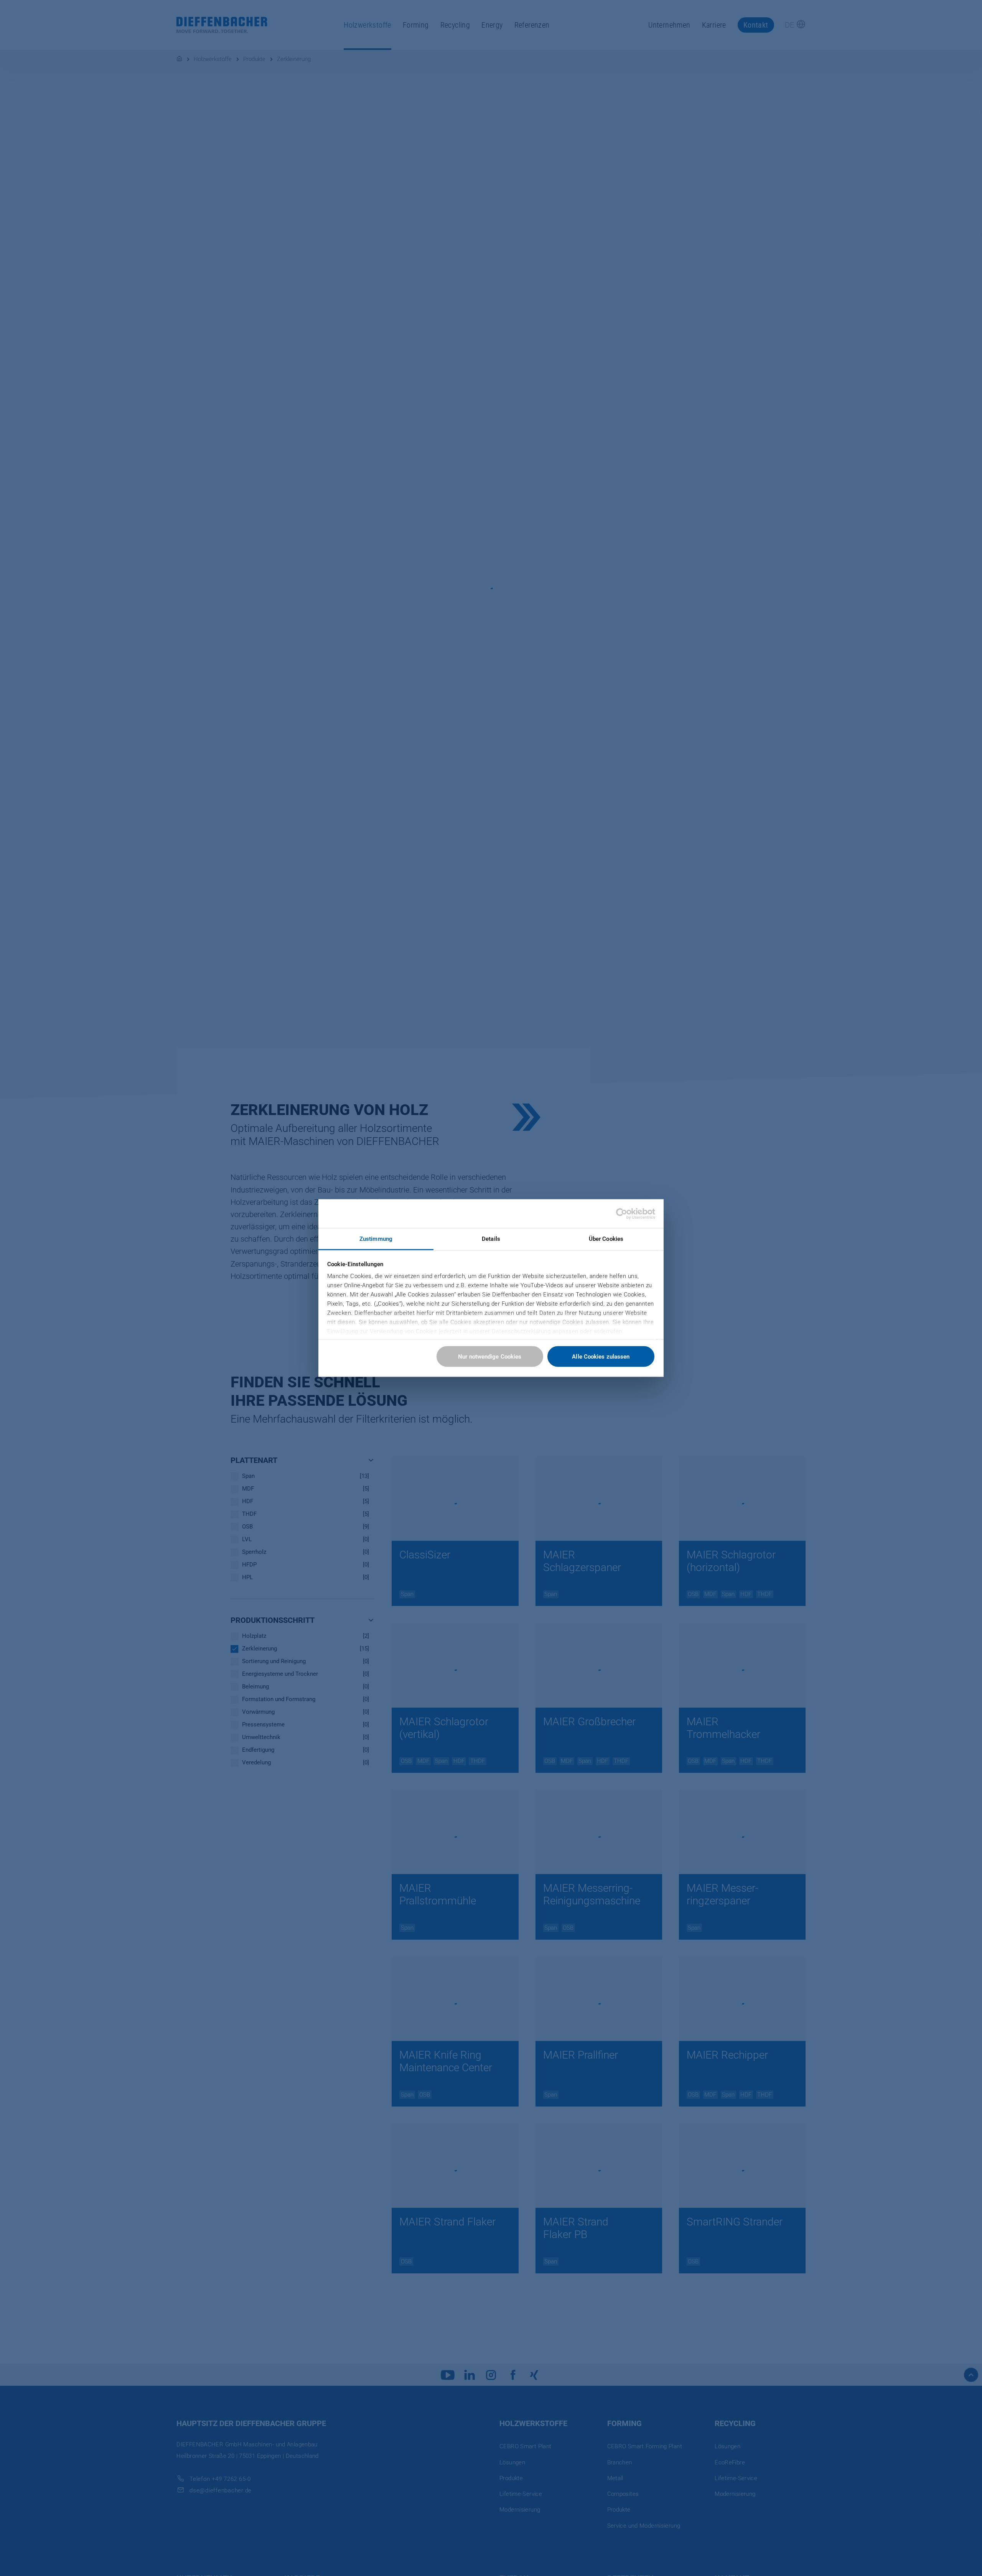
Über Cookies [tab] (606, 1239)
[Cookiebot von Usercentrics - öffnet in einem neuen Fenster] (622, 1214)
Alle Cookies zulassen (601, 1357)
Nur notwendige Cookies (490, 1357)
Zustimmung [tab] (376, 1239)
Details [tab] (491, 1239)
